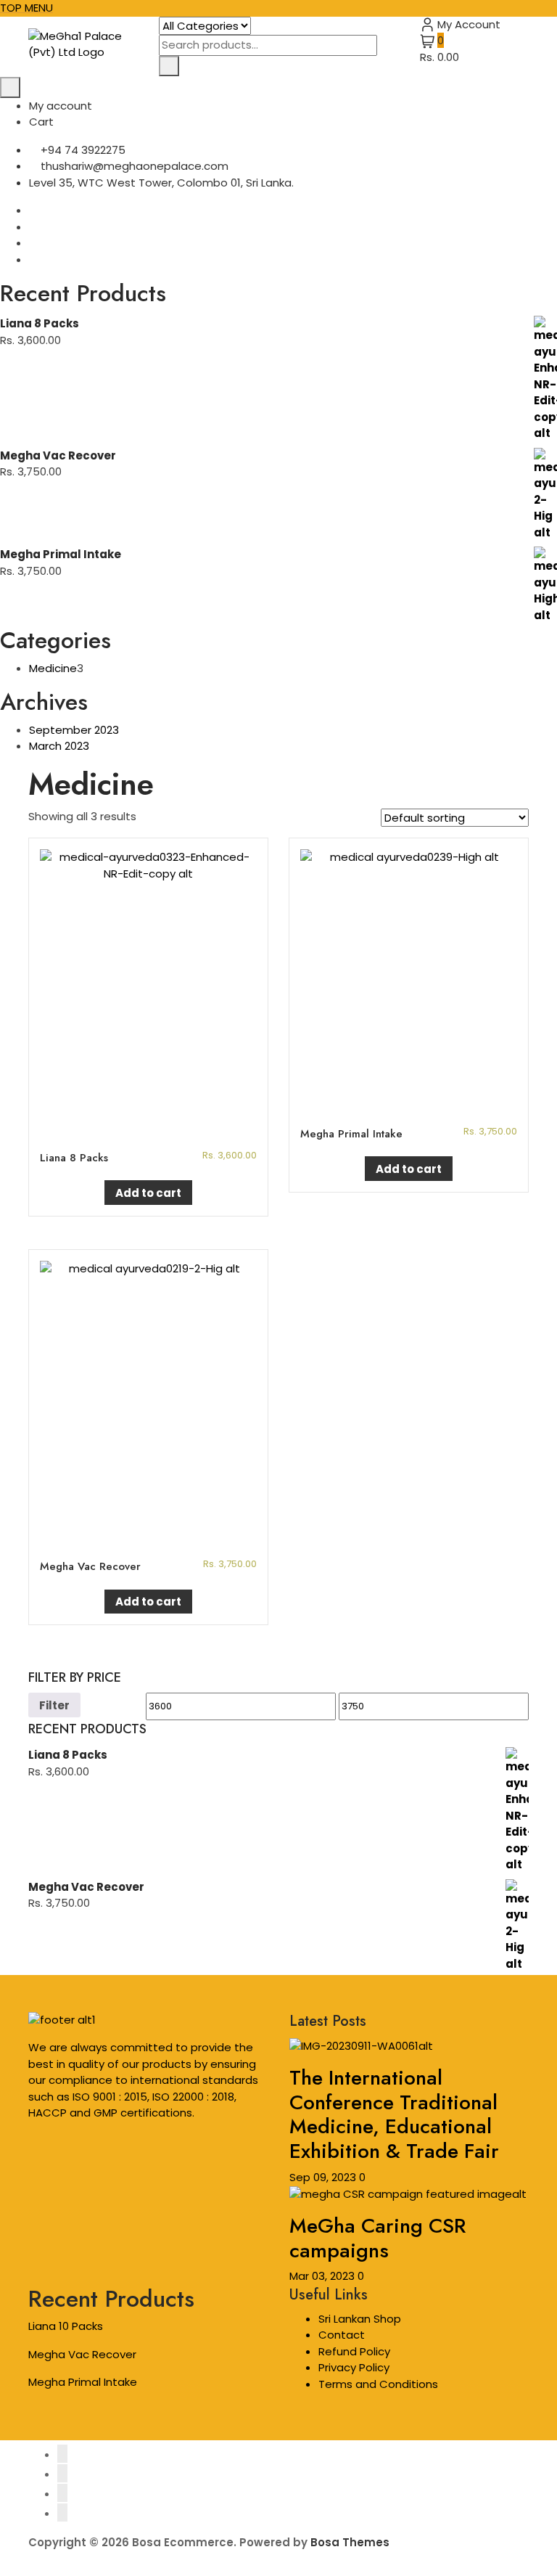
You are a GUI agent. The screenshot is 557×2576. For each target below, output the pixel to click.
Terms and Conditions (378, 2384)
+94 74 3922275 (82, 150)
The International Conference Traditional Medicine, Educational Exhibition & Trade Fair (394, 2114)
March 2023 (59, 746)
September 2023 (74, 730)
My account (61, 106)
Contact (342, 2335)
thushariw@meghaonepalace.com (133, 166)
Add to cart (148, 1193)
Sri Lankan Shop (360, 2319)
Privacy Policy (354, 2367)
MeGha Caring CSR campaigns (377, 2238)
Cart (41, 122)
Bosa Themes (350, 2542)
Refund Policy (354, 2351)
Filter (54, 1705)
